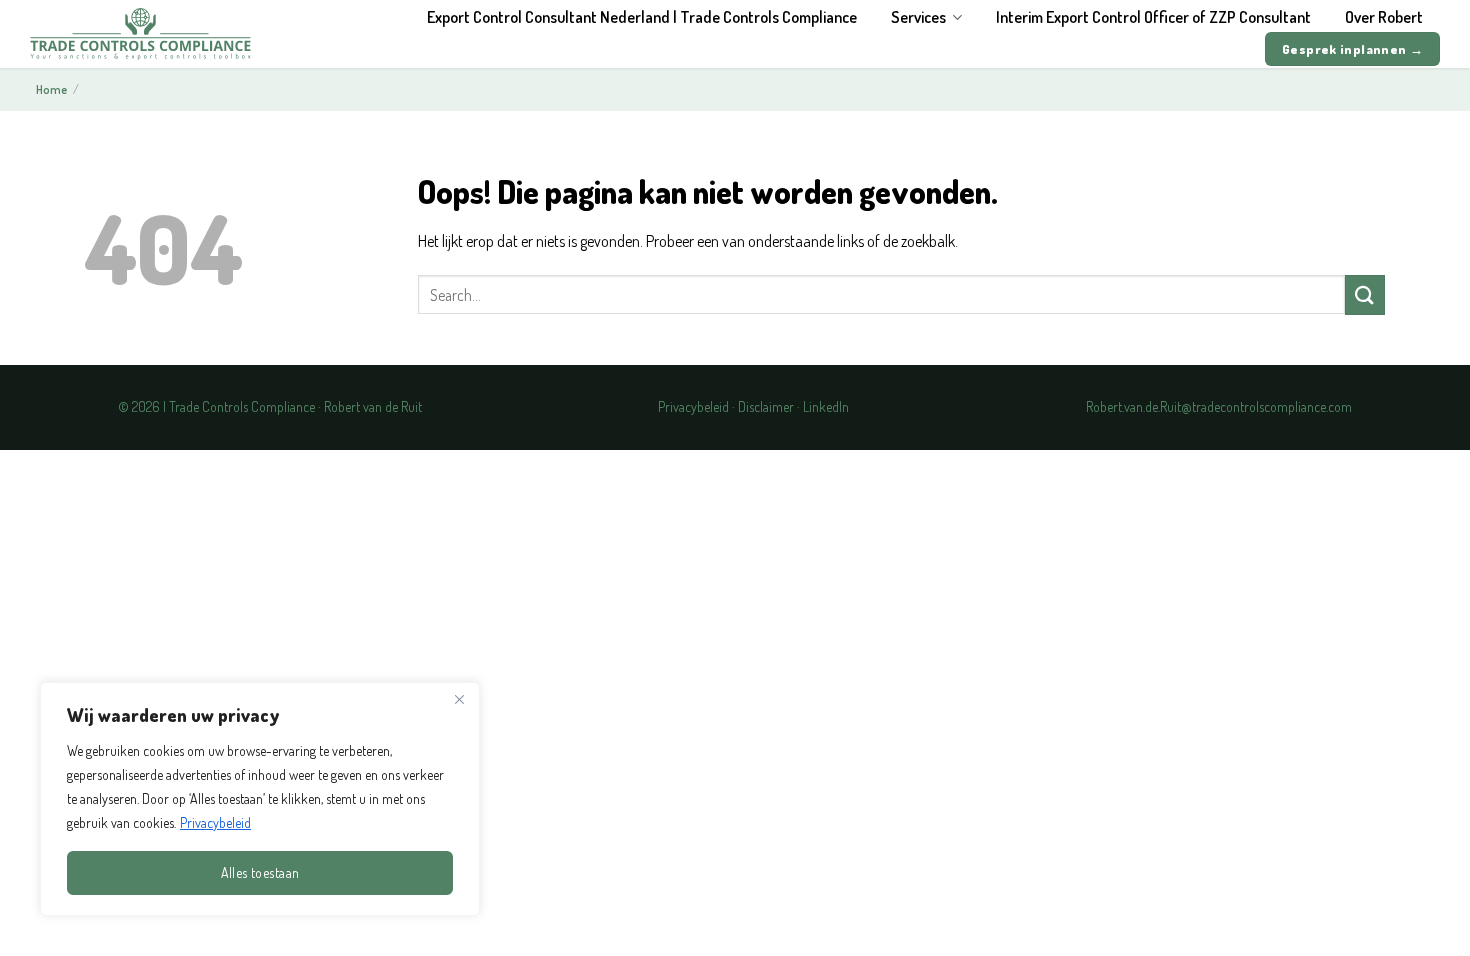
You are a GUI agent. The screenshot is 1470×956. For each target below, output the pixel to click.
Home (51, 89)
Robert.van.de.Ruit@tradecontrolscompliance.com (1219, 406)
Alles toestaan (260, 872)
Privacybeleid (215, 822)
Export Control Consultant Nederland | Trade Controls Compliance (642, 17)
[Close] (459, 699)
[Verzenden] (1365, 294)
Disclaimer (766, 406)
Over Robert (1384, 17)
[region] (260, 799)
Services (918, 17)
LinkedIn (826, 406)
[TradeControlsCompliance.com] (140, 33)
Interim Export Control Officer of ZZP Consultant (1153, 17)
